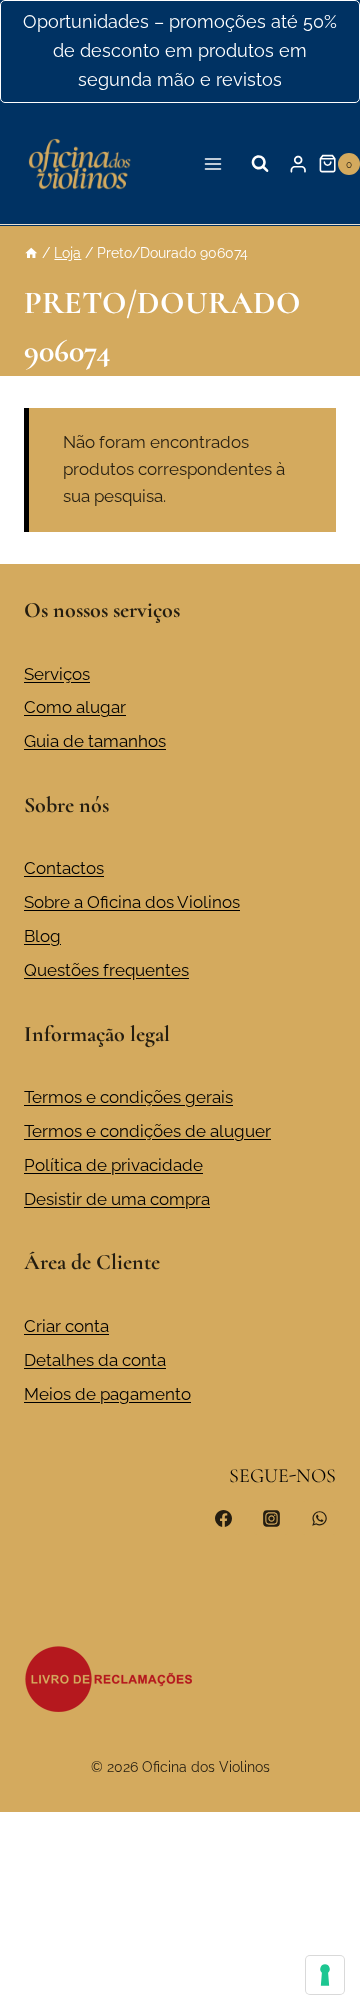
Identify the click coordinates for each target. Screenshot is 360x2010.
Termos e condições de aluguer (147, 1131)
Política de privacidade (113, 1165)
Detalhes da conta (95, 1360)
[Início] (31, 252)
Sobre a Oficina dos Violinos (132, 902)
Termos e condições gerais (128, 1097)
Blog (42, 936)
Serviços (57, 674)
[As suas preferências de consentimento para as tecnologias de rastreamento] (325, 1975)
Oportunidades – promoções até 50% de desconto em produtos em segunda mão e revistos (180, 50)
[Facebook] (224, 1518)
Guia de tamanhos (95, 741)
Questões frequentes (106, 970)
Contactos (64, 868)
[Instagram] (271, 1518)
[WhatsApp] (319, 1518)
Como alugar (75, 707)
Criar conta (66, 1326)
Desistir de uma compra (117, 1199)
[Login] (298, 163)
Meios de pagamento (107, 1394)
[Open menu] (213, 163)
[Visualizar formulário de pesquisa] (260, 164)
